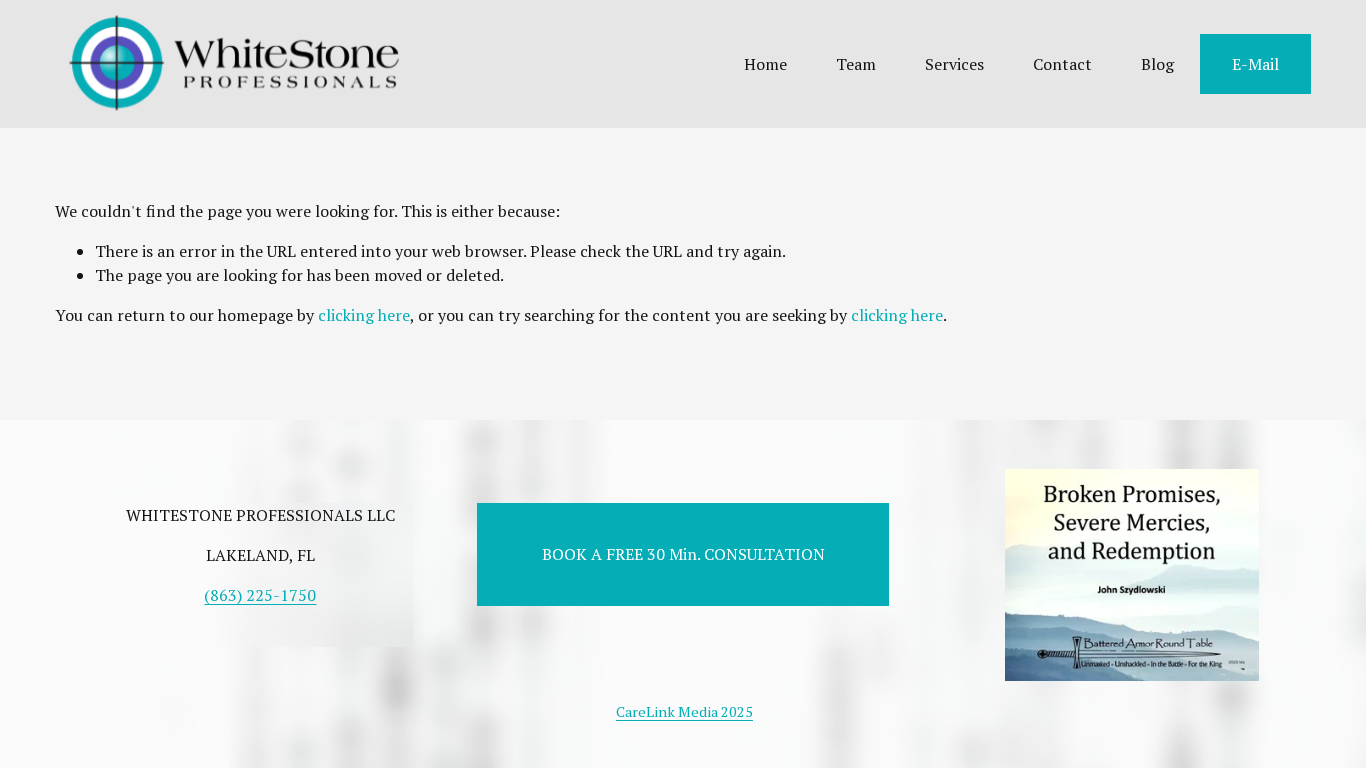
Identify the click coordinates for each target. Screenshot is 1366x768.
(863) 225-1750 (260, 595)
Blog (1157, 64)
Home (765, 64)
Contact (1062, 64)
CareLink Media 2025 (684, 711)
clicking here (364, 315)
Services (954, 64)
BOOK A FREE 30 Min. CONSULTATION (683, 554)
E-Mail (1255, 64)
